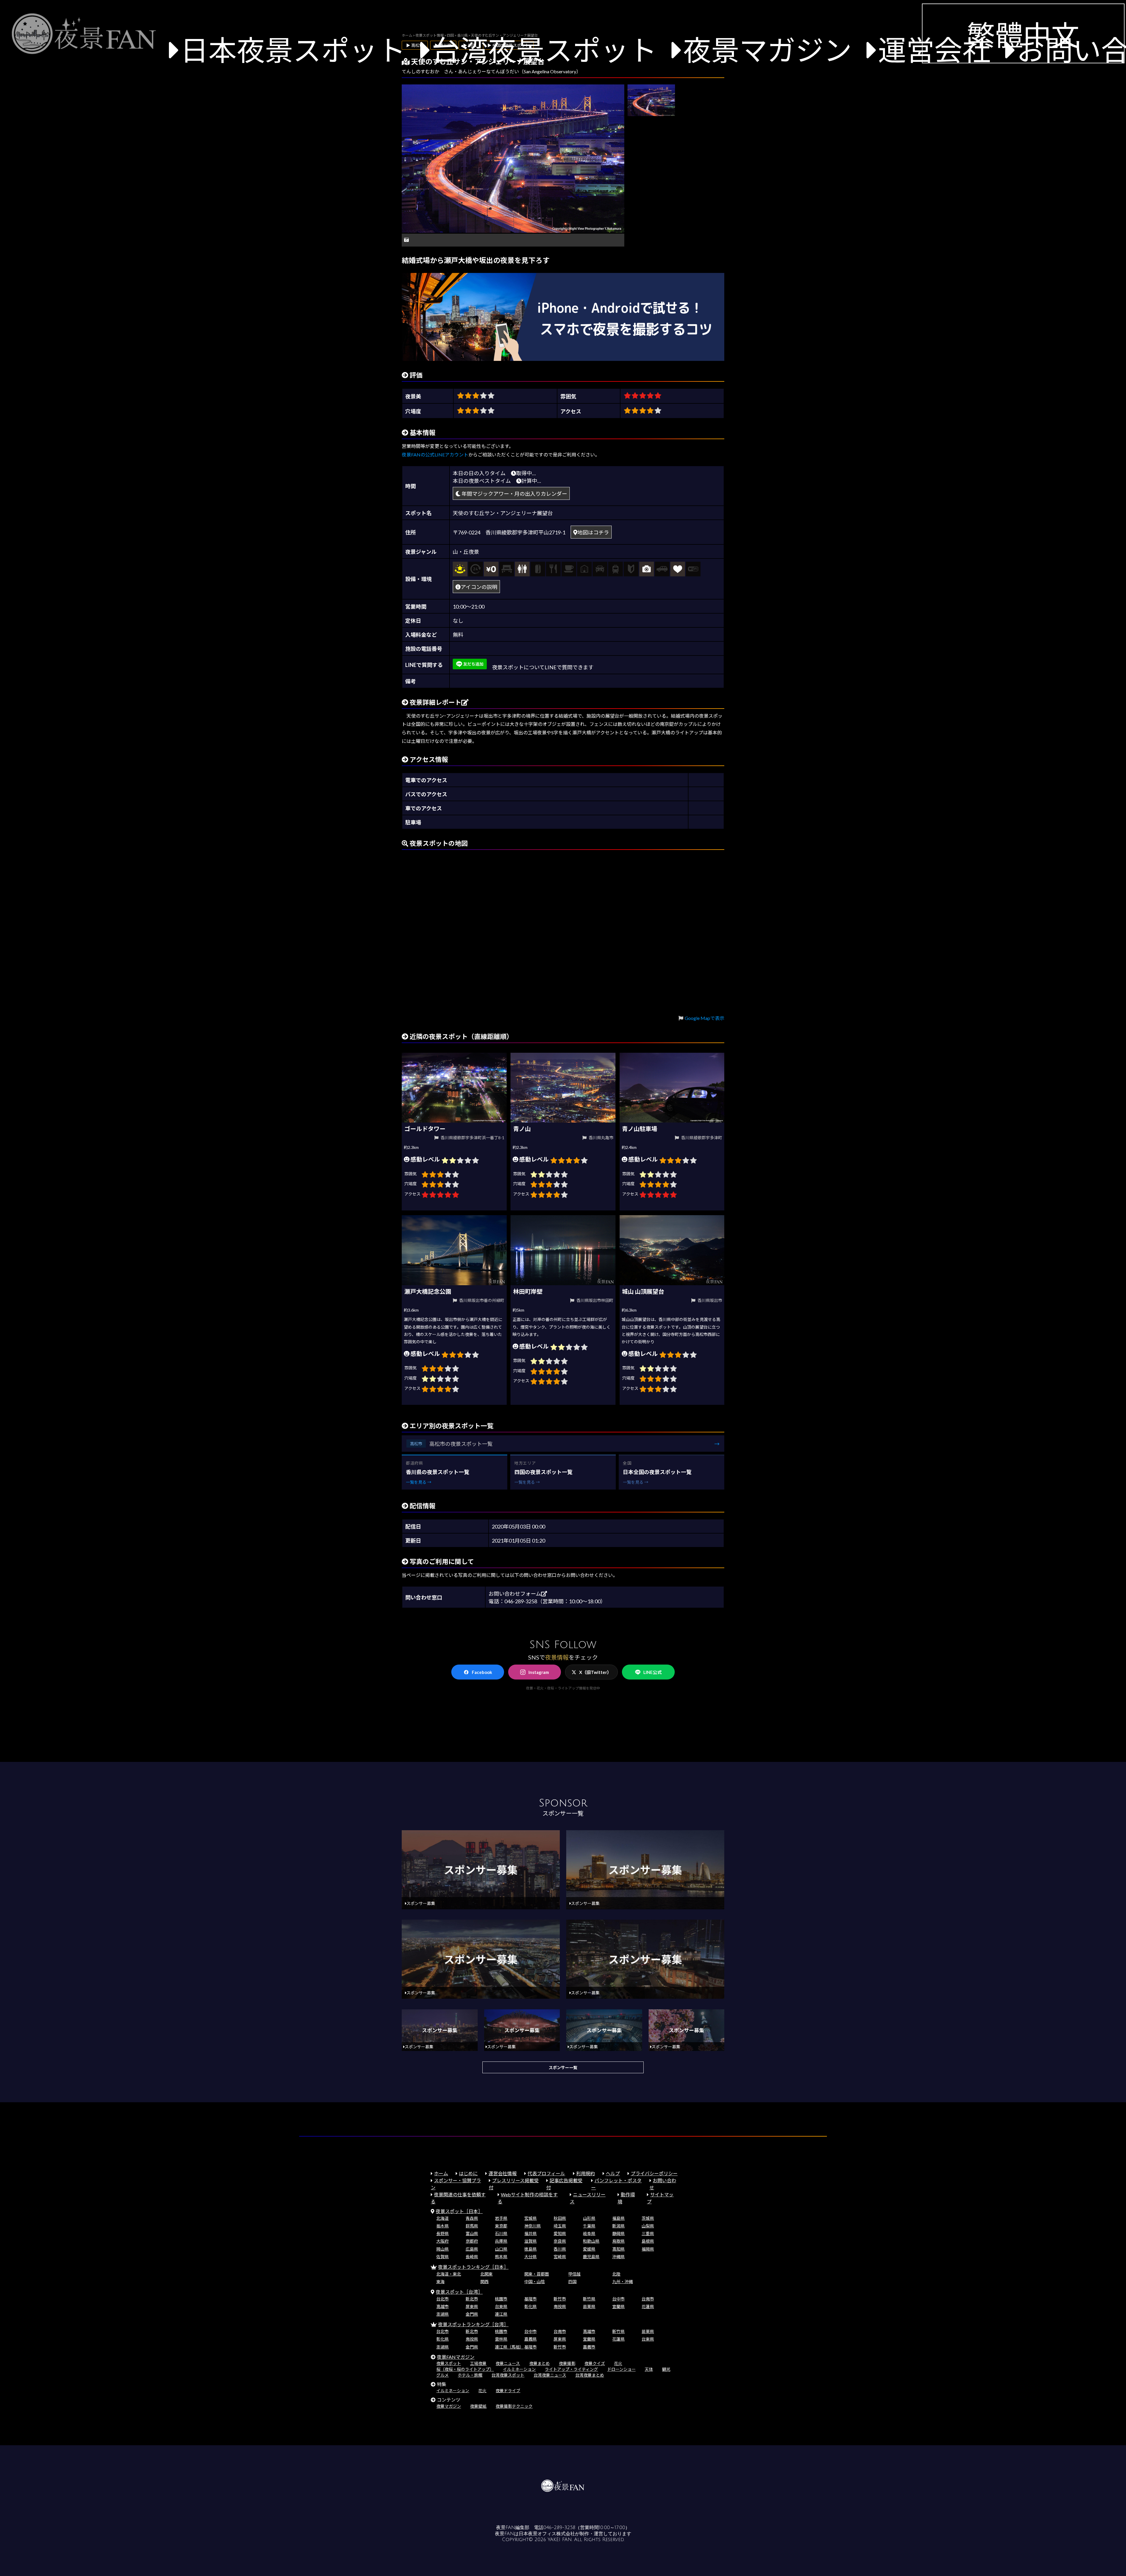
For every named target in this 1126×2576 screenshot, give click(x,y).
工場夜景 (478, 2363)
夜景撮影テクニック (514, 2406)
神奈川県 (533, 2226)
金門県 (472, 2314)
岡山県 (442, 2249)
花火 (618, 2363)
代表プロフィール (546, 2173)
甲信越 (574, 2274)
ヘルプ (613, 2173)
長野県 (442, 2233)
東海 (440, 2282)
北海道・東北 (449, 2274)
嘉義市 (589, 2347)
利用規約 (586, 2173)
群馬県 (472, 2226)
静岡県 (618, 2233)
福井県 (530, 2233)
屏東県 (472, 2306)
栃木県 (442, 2226)
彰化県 (530, 2306)
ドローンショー (621, 2369)
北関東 (486, 2274)
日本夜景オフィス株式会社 (547, 2534)
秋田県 (560, 2218)
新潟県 (618, 2226)
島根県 (648, 2241)
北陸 (616, 2274)
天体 (649, 2369)
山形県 (589, 2218)
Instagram (539, 1672)
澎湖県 (442, 2314)
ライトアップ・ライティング (571, 2369)
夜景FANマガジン (456, 2357)
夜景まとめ (540, 2363)
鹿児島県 (591, 2257)
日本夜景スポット (293, 50)
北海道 (442, 2218)
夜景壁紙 (478, 2406)
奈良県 (560, 2241)
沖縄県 (618, 2257)
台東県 (501, 2306)
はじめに (468, 2173)
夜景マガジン (767, 50)
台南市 (648, 2299)
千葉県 (589, 2226)
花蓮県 (648, 2306)
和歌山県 (591, 2241)
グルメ (442, 2375)
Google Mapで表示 (704, 1018)
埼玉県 (560, 2226)
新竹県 (589, 2299)
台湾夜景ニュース (550, 2375)
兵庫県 (501, 2241)
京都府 (472, 2241)
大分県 (530, 2257)
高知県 (618, 2249)
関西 (484, 2282)
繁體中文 (1023, 35)
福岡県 (648, 2249)
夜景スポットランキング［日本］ (473, 2267)
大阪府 (442, 2241)
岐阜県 (589, 2233)
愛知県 (560, 2233)
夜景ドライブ (508, 2391)
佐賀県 (442, 2257)
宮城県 (530, 2218)
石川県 (501, 2233)
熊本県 (501, 2257)
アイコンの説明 (479, 587)
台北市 (442, 2299)
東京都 (501, 2226)
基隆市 (530, 2299)
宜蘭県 (618, 2306)
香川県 (560, 2249)
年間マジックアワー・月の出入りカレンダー (514, 494)
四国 (572, 2282)
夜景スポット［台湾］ (459, 2292)
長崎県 (472, 2257)
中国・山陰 (535, 2282)
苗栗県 (589, 2306)
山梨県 (648, 2226)
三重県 (648, 2233)
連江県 (501, 2314)
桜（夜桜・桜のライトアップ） (465, 2369)
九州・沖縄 (623, 2282)
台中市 (618, 2299)
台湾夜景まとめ (590, 2375)
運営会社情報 (503, 2173)
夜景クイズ (595, 2363)
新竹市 (560, 2299)
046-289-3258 (559, 2528)
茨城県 (648, 2218)
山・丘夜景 (466, 552)
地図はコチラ (593, 532)
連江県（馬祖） (509, 2347)
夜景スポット (449, 2363)
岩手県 (501, 2218)
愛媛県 (589, 2249)
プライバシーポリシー (654, 2173)
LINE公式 (652, 1672)
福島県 (618, 2218)
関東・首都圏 (537, 2274)
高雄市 (442, 2306)
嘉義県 (530, 2339)
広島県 (472, 2249)
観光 (666, 2369)
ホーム (441, 2173)
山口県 (501, 2249)
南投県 (560, 2306)
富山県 (472, 2233)
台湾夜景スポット (544, 50)
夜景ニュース (508, 2363)
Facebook (482, 1672)
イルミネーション (519, 2369)
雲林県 (501, 2339)
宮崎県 (560, 2257)
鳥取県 (618, 2241)
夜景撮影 (567, 2363)
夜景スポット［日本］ (459, 2211)
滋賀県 (530, 2241)
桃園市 (501, 2299)
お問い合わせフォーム (515, 1594)
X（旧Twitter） (595, 1672)
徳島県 (530, 2249)
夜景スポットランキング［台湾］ (473, 2324)
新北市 (472, 2299)
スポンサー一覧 (563, 2068)
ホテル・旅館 (470, 2375)
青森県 (472, 2218)
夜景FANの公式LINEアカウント (435, 455)
